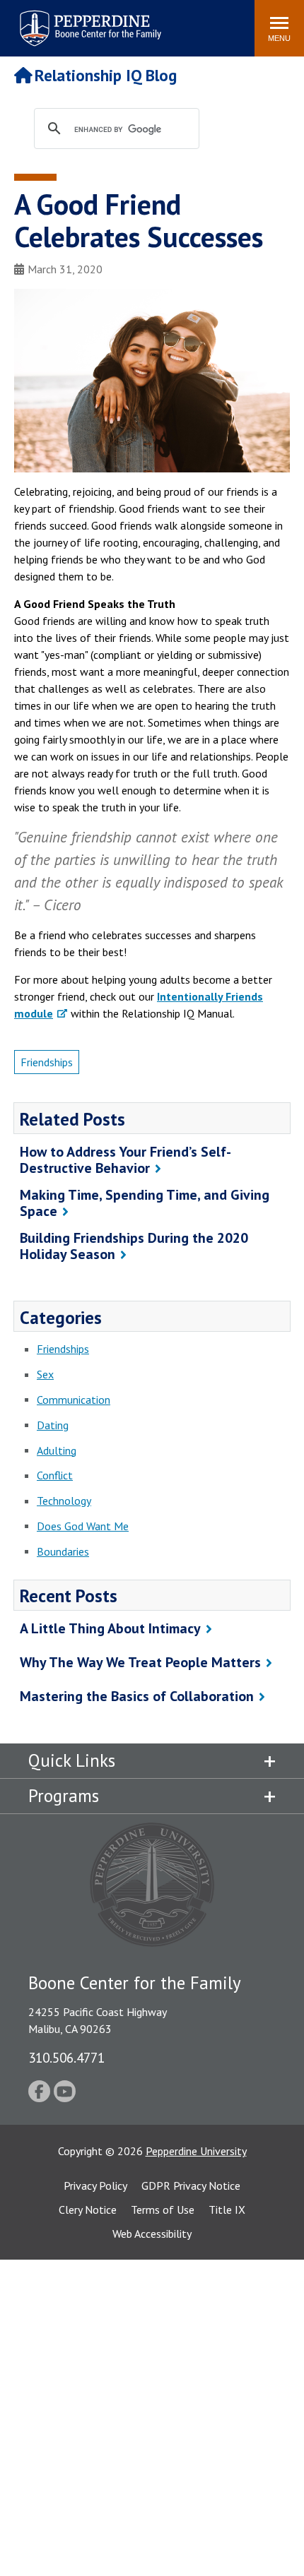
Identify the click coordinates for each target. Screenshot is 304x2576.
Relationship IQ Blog (106, 75)
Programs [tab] (64, 1796)
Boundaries (63, 1551)
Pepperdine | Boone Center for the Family (90, 19)
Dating (53, 1425)
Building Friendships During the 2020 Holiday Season (134, 1246)
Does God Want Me (83, 1526)
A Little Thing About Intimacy (110, 1628)
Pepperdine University (196, 2151)
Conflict (55, 1475)
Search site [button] (51, 21)
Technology (64, 1501)
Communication (74, 1400)
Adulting (57, 1450)
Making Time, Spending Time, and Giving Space (145, 1203)
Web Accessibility (152, 2234)
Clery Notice (88, 2210)
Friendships (47, 1062)
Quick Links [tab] (72, 1760)
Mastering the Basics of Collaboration (137, 1696)
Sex (45, 1374)
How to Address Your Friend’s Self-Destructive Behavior (125, 1160)
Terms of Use (163, 2210)
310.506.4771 (66, 2057)
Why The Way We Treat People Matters (140, 1662)
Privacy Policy (95, 2186)
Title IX (227, 2210)
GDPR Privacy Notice (191, 2186)
